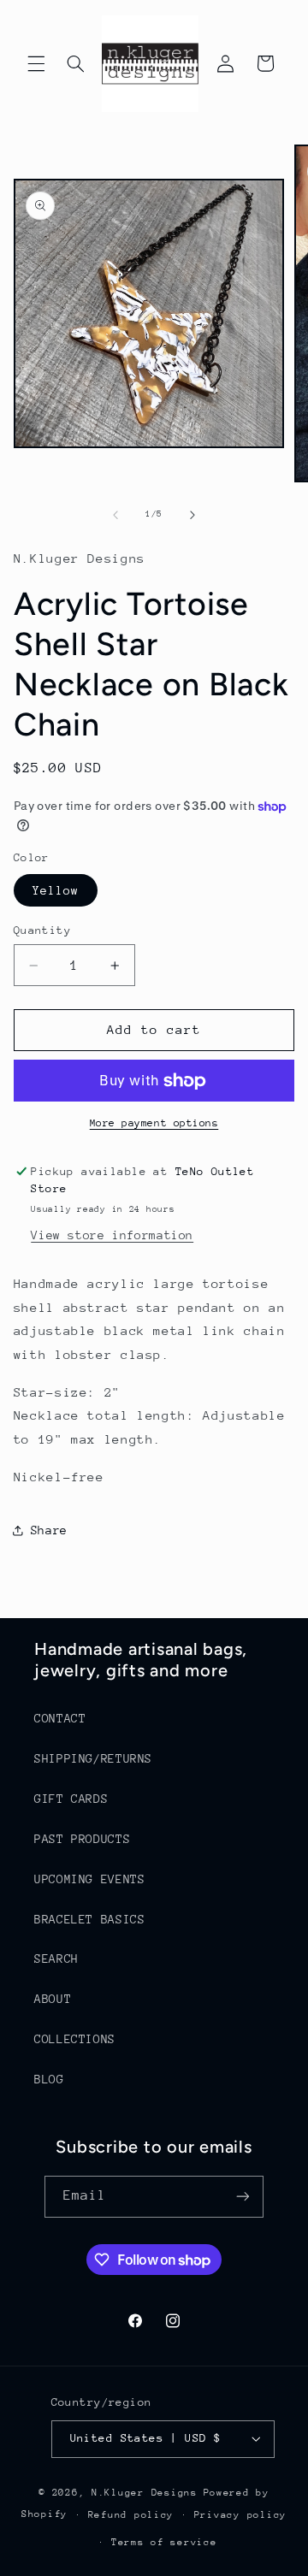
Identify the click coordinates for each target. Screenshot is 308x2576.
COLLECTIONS (75, 2039)
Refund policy (131, 2515)
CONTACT (60, 1718)
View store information (112, 1235)
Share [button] (49, 1530)
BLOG (49, 2079)
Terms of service (164, 2542)
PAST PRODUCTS (82, 1839)
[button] (36, 63)
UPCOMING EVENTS (89, 1879)
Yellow (56, 890)
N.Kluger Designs (145, 2493)
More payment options (154, 1123)
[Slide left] (115, 515)
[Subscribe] (243, 2197)
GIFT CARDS (71, 1799)
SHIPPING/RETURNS (93, 1758)
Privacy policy (240, 2515)
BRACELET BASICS (89, 1919)
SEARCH (56, 1959)
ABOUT (53, 1999)
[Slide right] (192, 515)
